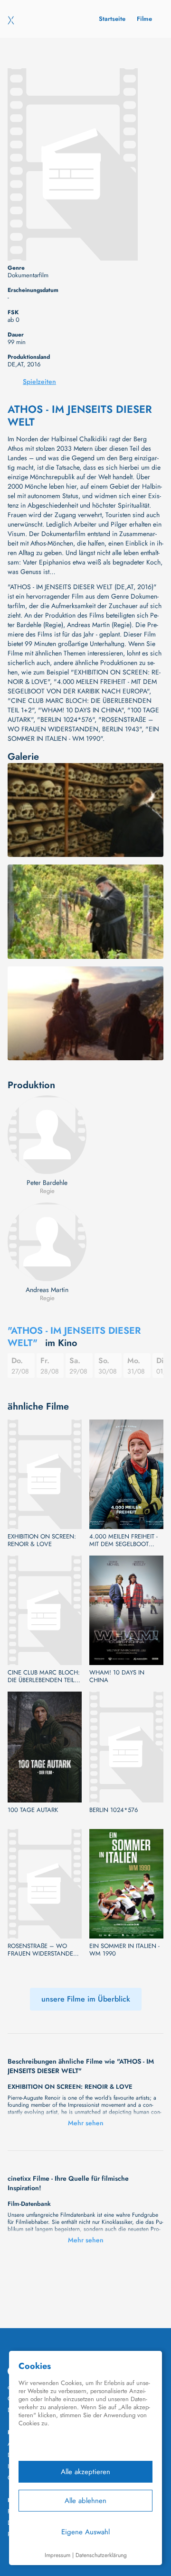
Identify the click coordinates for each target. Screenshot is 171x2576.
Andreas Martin (47, 1290)
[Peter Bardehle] (47, 1135)
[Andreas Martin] (47, 1242)
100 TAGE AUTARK (33, 1810)
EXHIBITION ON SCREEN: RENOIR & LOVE (42, 1540)
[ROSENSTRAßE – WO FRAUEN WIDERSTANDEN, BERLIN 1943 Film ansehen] (45, 1884)
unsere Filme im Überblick (86, 1999)
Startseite (112, 19)
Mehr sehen (86, 2123)
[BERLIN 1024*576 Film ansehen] (126, 1747)
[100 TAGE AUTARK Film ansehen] (45, 1747)
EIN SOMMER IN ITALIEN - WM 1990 (124, 1950)
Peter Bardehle (47, 1183)
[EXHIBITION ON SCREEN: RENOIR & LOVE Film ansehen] (45, 1474)
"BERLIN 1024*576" (66, 719)
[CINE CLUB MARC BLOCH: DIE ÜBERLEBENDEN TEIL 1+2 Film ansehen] (45, 1610)
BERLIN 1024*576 (114, 1810)
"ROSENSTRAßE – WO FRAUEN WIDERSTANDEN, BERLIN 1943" (80, 724)
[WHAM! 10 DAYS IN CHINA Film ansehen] (126, 1610)
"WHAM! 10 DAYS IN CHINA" (81, 710)
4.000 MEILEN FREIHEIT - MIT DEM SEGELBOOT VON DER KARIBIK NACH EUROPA (123, 1540)
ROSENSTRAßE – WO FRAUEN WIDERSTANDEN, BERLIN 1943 (44, 1950)
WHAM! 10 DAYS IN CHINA (117, 1676)
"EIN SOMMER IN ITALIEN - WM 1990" (83, 734)
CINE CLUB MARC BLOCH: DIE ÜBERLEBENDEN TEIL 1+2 (44, 1676)
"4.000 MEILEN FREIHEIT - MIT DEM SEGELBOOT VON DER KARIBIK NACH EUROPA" (82, 686)
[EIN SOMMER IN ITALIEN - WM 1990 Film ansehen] (126, 1884)
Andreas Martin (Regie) (99, 625)
